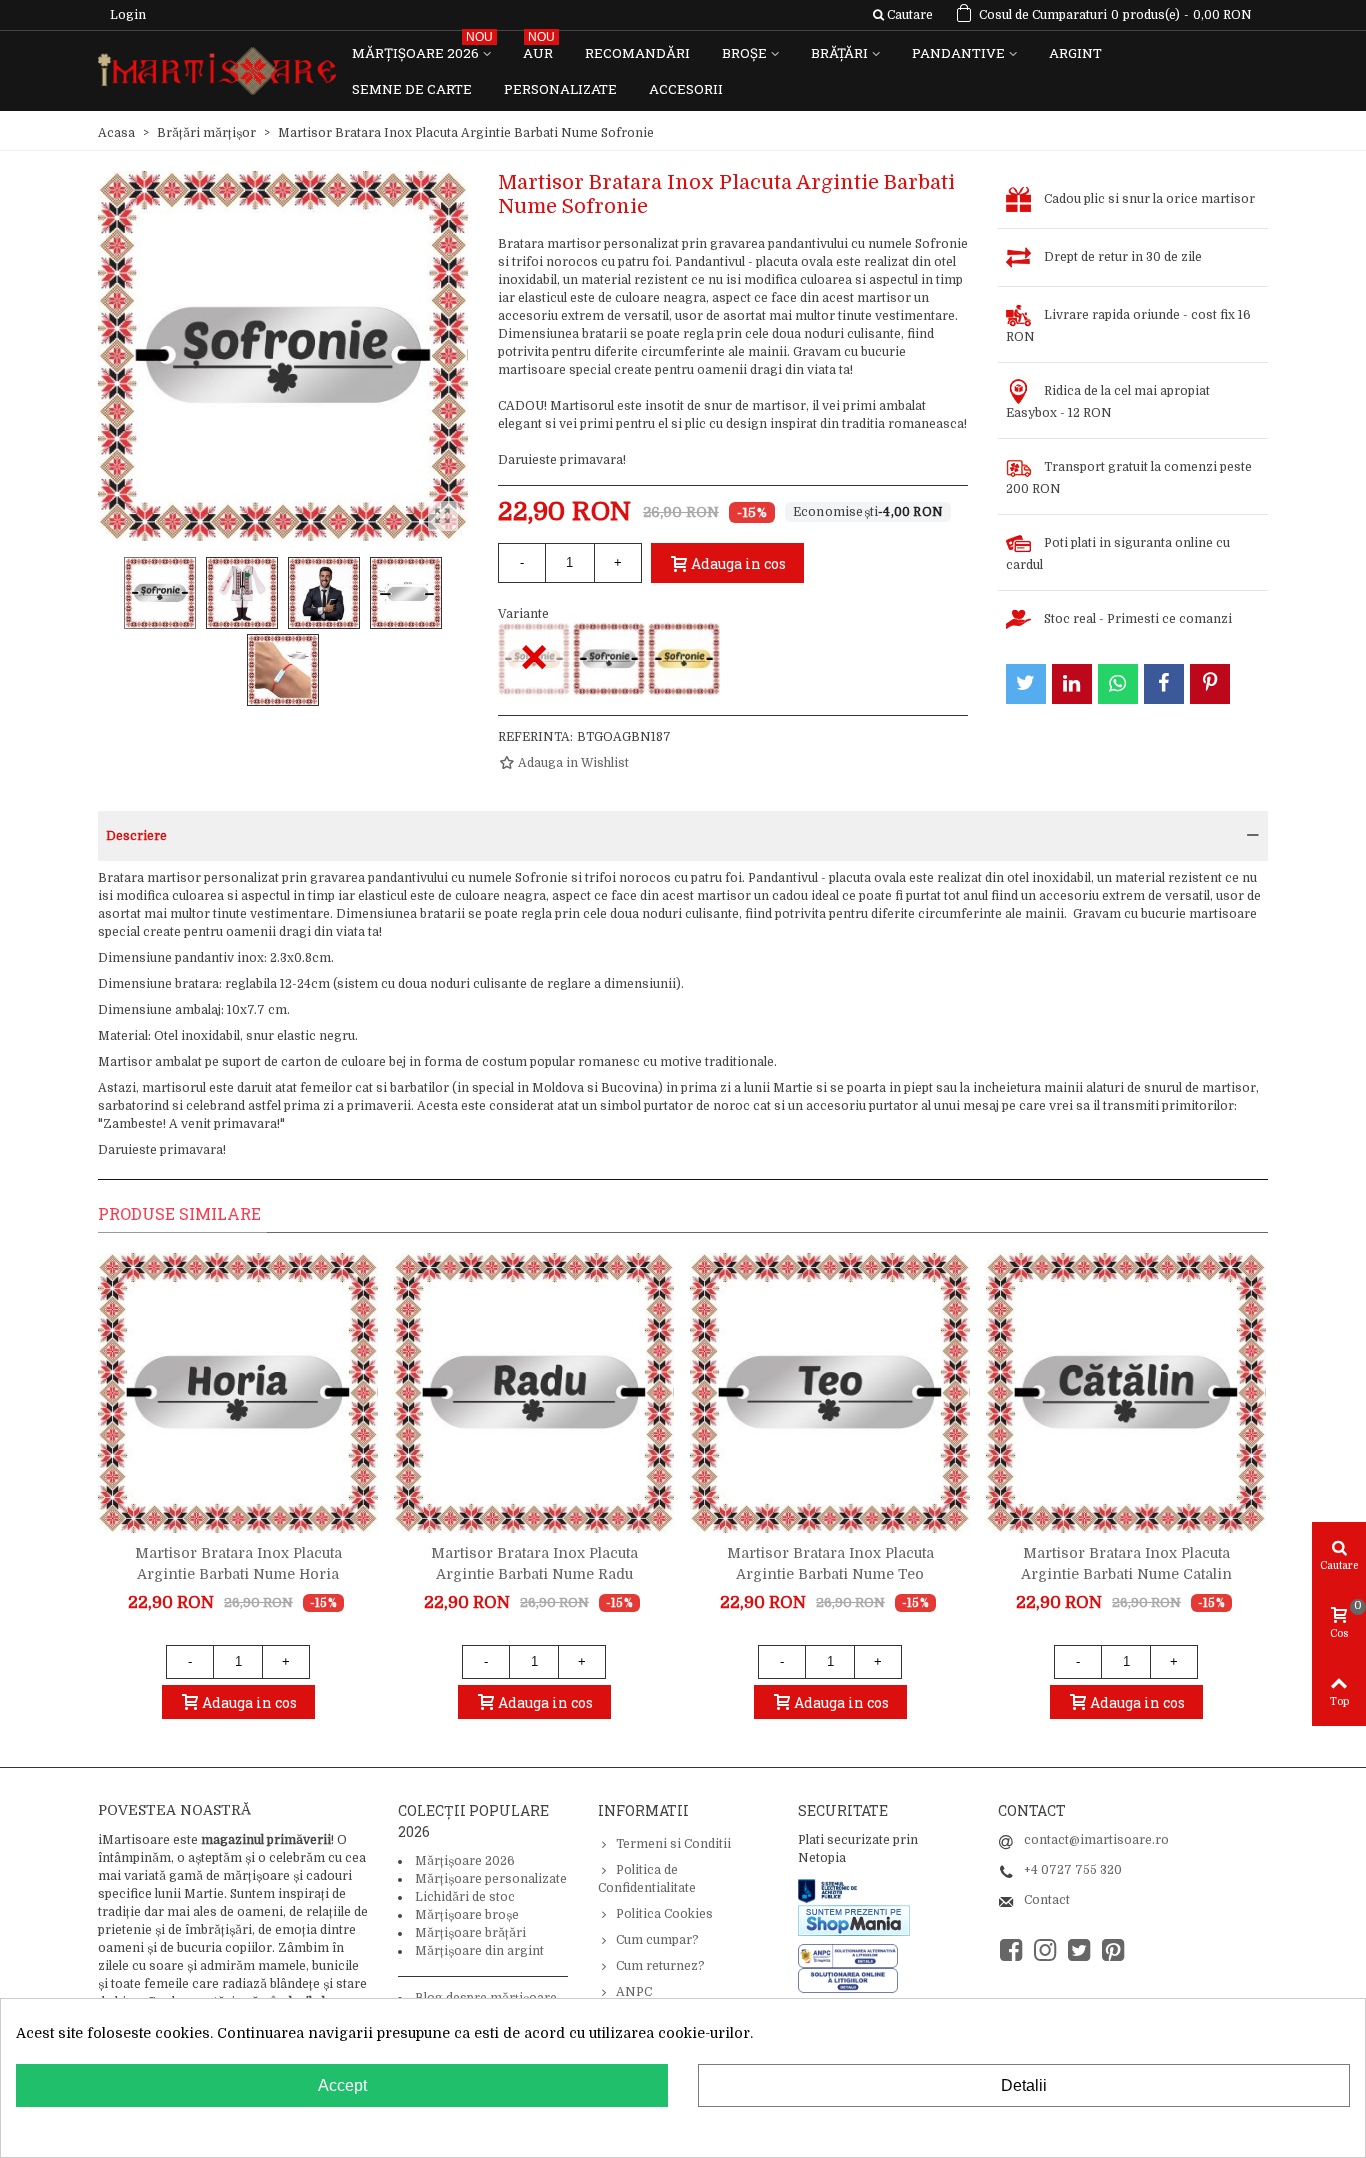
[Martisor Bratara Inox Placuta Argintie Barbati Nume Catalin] (1126, 1393)
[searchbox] (902, 15)
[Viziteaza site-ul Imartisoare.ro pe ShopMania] (854, 1919)
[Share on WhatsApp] (1118, 684)
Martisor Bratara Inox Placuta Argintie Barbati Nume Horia (238, 1563)
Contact (1047, 1900)
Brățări (839, 53)
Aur (539, 48)
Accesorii (686, 89)
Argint (1075, 53)
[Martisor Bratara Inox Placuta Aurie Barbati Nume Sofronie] (684, 659)
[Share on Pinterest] (1210, 684)
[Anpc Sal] (853, 1955)
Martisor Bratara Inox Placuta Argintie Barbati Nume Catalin (1126, 1563)
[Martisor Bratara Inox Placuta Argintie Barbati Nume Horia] (238, 1393)
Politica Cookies (664, 1914)
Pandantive (958, 53)
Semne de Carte (412, 89)
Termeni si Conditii (673, 1844)
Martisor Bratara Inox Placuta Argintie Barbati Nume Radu (534, 1563)
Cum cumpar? (657, 1940)
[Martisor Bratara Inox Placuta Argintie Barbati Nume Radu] (534, 1393)
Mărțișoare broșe (467, 1915)
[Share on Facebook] (1164, 684)
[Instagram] (1045, 1950)
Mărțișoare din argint (479, 1951)
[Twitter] (1079, 1950)
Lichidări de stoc (465, 1897)
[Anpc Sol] (848, 1980)
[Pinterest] (1113, 1950)
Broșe (744, 53)
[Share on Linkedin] (1072, 684)
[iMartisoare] (217, 71)
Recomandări (637, 53)
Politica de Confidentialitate (647, 1879)
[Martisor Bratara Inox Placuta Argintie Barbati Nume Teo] (830, 1393)
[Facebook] (1011, 1950)
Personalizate (560, 89)
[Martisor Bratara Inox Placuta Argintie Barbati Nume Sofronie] (609, 659)
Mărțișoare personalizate (491, 1879)
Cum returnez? (660, 1966)
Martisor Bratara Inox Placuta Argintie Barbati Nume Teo (830, 1563)
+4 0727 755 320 (1073, 1870)
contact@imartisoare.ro (1096, 1840)
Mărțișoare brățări (470, 1933)
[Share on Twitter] (1026, 684)
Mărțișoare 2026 (422, 48)
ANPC (634, 1992)
